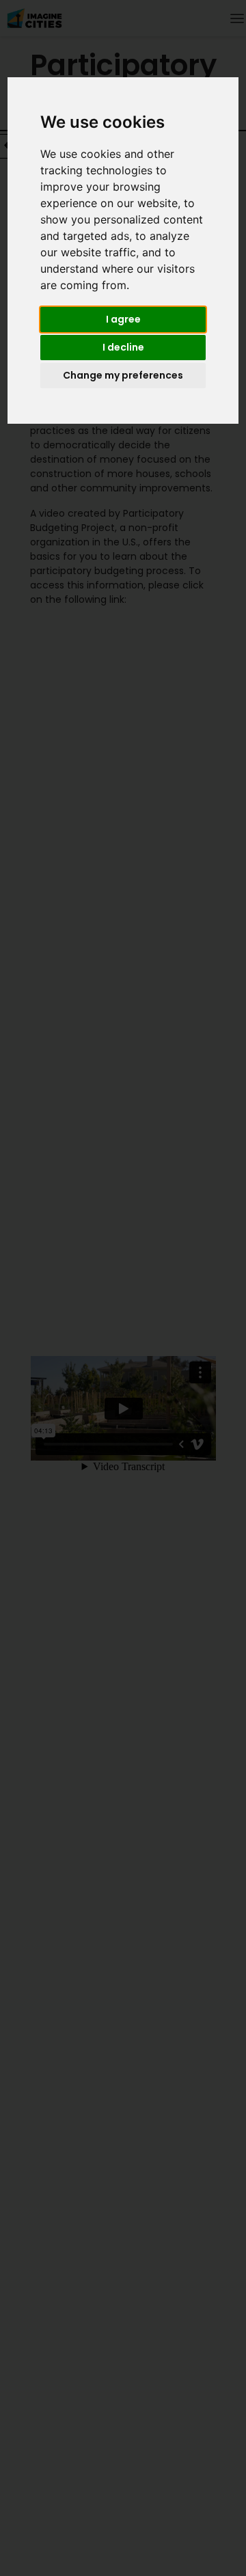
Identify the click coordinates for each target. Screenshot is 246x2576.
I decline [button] (123, 347)
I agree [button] (123, 319)
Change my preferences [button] (123, 375)
